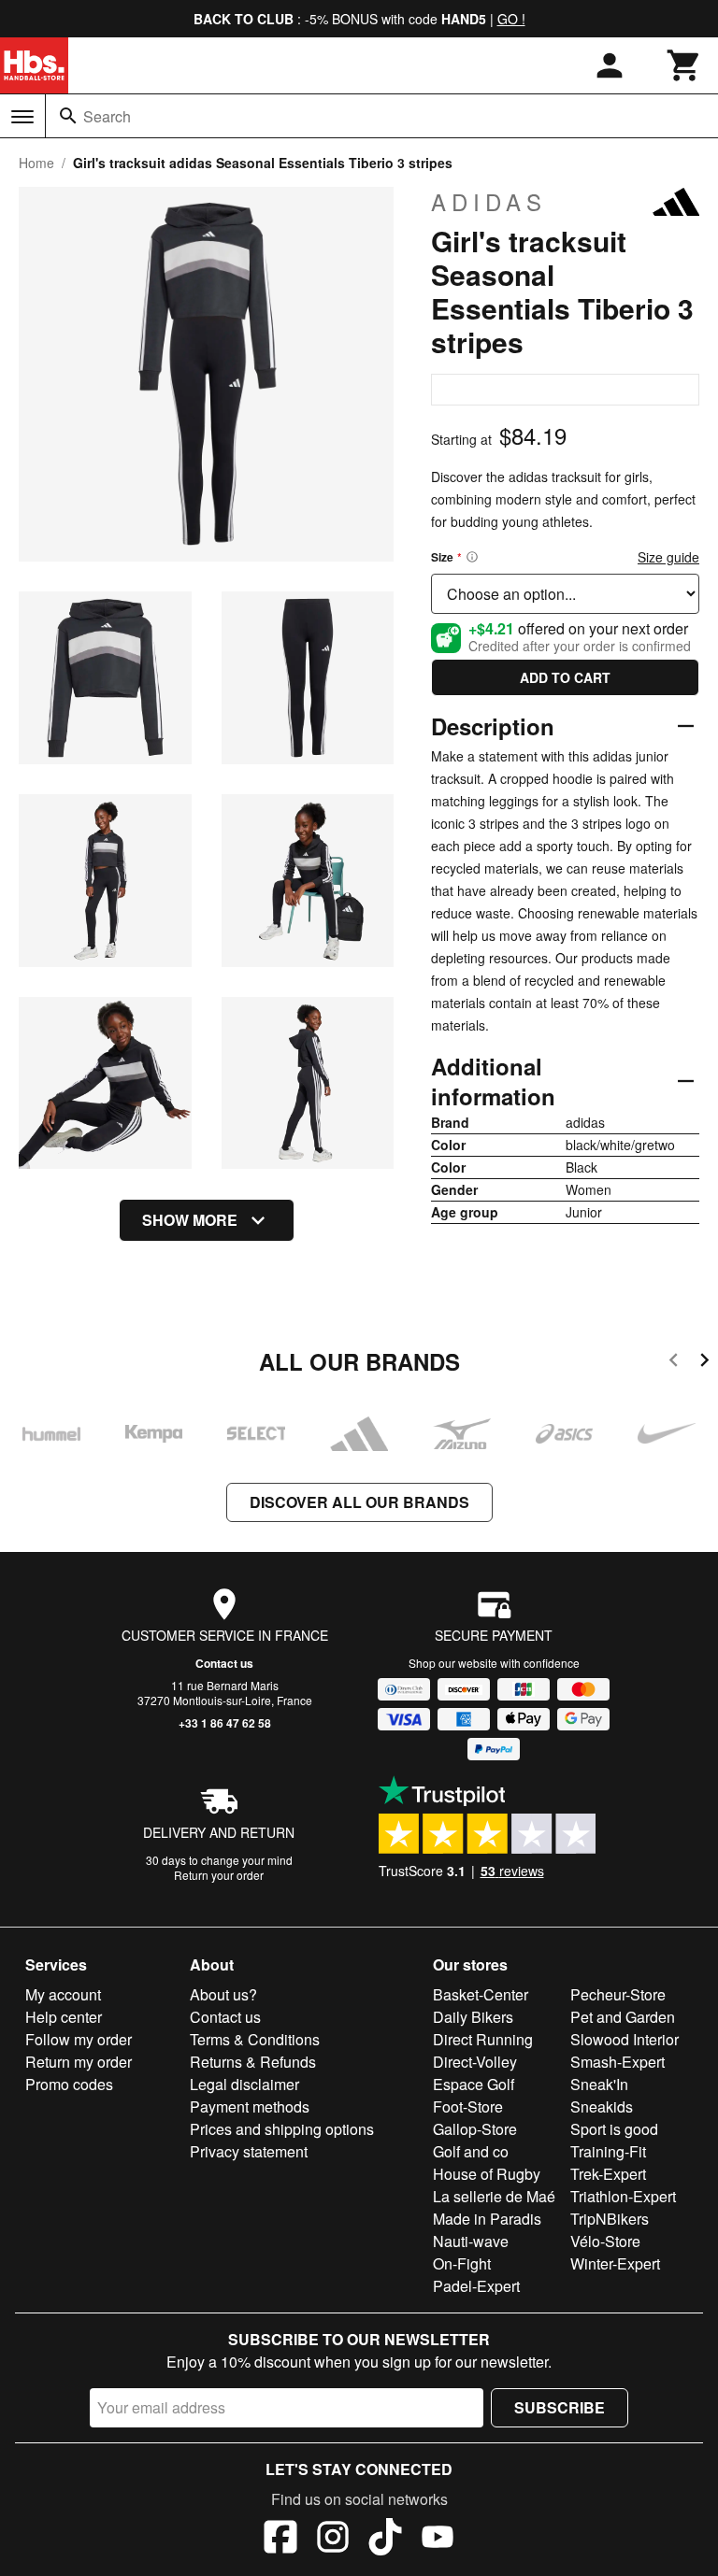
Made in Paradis (487, 2219)
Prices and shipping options (282, 2129)
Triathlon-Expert (623, 2196)
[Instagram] (333, 2540)
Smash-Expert (617, 2062)
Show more (190, 1220)
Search (107, 116)
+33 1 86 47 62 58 (225, 1723)
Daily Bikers (473, 2017)
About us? (223, 1994)
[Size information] (472, 557)
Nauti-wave (471, 2241)
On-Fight (462, 2263)
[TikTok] (385, 2540)
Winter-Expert (615, 2263)
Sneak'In (599, 2084)
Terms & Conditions (255, 2039)
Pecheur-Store (618, 1994)
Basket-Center (481, 1994)
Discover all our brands (359, 1502)
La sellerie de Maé (494, 2196)
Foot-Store (468, 2106)
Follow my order (79, 2039)
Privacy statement (249, 2151)
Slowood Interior (625, 2039)
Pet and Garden (623, 2017)
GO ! (511, 19)
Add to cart (565, 677)
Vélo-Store (605, 2241)
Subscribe (560, 2407)
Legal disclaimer (244, 2084)
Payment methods (250, 2106)
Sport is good (614, 2129)
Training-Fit (608, 2151)
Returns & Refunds (253, 2062)
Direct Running (483, 2039)
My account (63, 1994)
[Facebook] (280, 2540)
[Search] (68, 116)
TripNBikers (610, 2219)
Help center (64, 2017)
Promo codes (69, 2084)
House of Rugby (487, 2174)
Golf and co (471, 2151)
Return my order (79, 2062)
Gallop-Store (475, 2129)
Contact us (224, 1663)
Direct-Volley (475, 2062)
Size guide (668, 557)
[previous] (674, 1363)
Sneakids (602, 2106)
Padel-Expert (476, 2286)
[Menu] (22, 117)
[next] (704, 1363)
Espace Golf (474, 2084)
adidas (489, 202)
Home (36, 163)
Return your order (219, 1875)
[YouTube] (438, 2540)
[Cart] (684, 65)
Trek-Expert (608, 2174)
